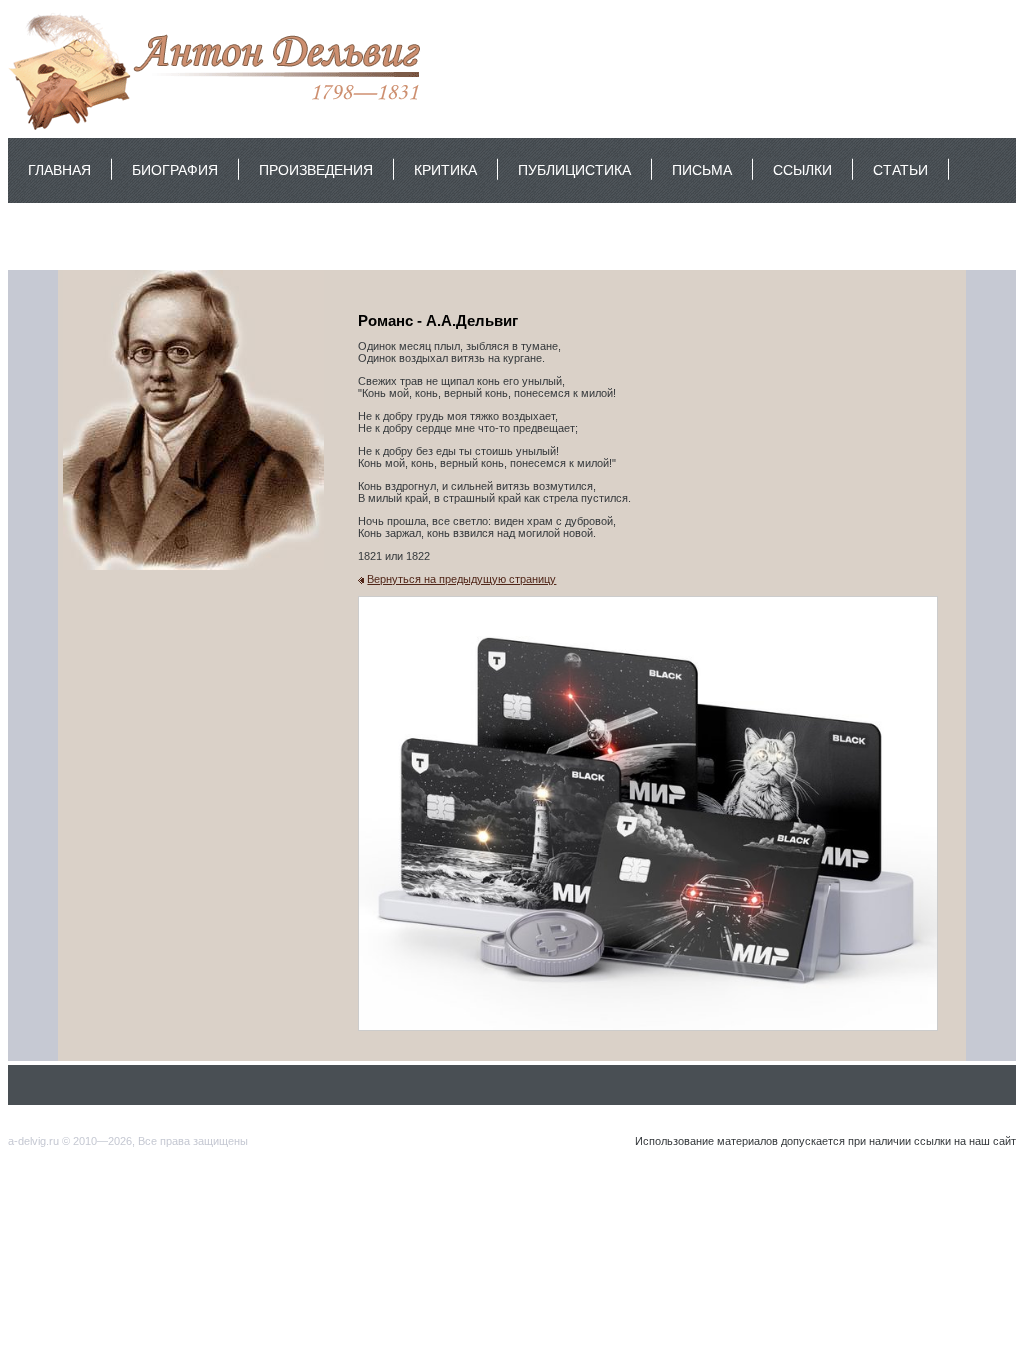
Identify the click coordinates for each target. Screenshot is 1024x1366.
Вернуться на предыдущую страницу (461, 579)
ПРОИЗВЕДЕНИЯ (316, 170)
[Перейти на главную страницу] (219, 129)
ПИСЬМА (702, 170)
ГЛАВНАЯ (59, 170)
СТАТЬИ (900, 170)
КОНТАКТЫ (66, 235)
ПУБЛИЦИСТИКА (574, 170)
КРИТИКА (445, 170)
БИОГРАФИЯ (175, 170)
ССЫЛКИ (802, 170)
